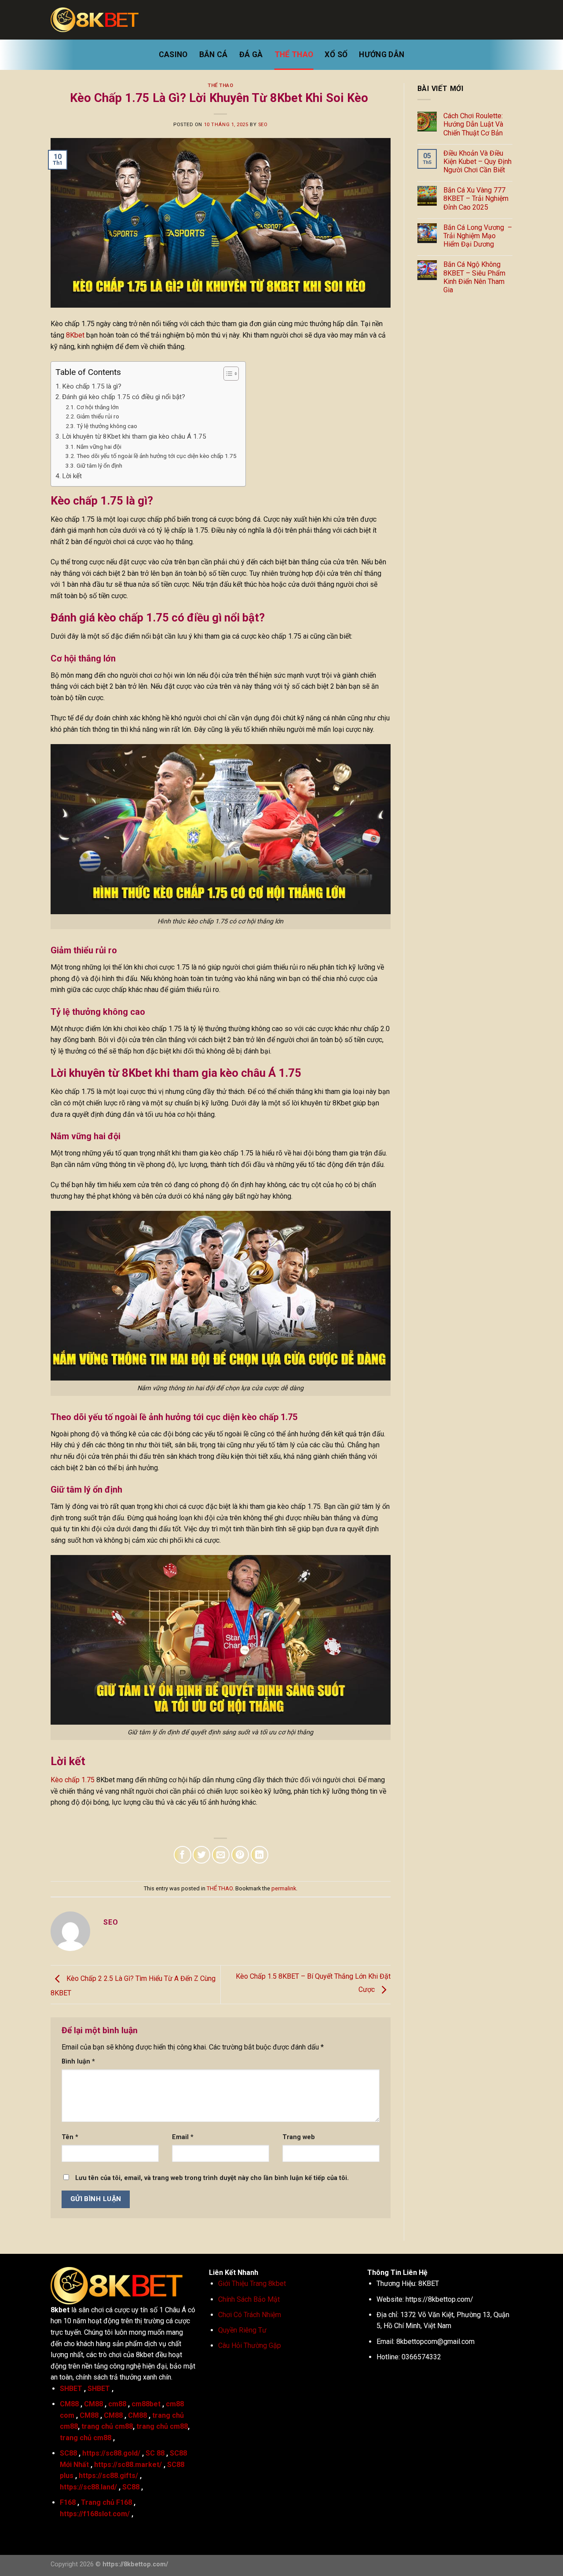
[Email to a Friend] (221, 1855)
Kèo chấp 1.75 (73, 1780)
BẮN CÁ (214, 54)
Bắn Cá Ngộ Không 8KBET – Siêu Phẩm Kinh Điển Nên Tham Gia (474, 277)
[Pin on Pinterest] (240, 1855)
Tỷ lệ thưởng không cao (107, 426)
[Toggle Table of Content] (227, 374)
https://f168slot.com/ (95, 2514)
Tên (70, 2137)
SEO (263, 125)
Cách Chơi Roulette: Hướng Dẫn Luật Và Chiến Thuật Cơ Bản (473, 124)
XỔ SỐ (336, 54)
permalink (284, 1888)
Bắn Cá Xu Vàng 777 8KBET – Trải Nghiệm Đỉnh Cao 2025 (476, 198)
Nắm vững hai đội (99, 447)
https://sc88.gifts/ (108, 2476)
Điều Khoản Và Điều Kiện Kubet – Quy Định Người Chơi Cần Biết (477, 162)
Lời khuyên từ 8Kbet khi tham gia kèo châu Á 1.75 (134, 436)
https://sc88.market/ (128, 2465)
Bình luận (78, 2062)
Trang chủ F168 (106, 2502)
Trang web (299, 2137)
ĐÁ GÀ (251, 54)
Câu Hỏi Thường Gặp (250, 2345)
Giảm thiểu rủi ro (98, 416)
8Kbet (75, 335)
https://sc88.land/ (88, 2487)
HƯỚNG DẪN (382, 54)
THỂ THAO (294, 54)
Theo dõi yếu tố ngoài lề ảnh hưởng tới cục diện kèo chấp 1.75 (157, 456)
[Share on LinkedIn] (260, 1855)
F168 (68, 2502)
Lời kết (73, 476)
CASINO (173, 54)
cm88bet (146, 2404)
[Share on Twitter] (201, 1855)
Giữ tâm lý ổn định (99, 465)
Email (183, 2137)
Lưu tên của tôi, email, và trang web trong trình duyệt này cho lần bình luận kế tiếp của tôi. (212, 2178)
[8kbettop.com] (95, 20)
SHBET (71, 2389)
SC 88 (155, 2453)
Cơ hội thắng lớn (98, 407)
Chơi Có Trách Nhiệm (250, 2315)
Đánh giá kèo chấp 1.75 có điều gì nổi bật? (124, 397)
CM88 (69, 2404)
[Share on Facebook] (183, 1855)
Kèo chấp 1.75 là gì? (92, 386)
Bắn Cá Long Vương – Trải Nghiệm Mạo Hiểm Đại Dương (478, 236)
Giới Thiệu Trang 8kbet (252, 2284)
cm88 (117, 2404)
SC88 (68, 2453)
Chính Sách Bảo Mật (249, 2299)
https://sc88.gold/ (111, 2453)
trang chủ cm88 (107, 2426)
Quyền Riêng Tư (242, 2330)
